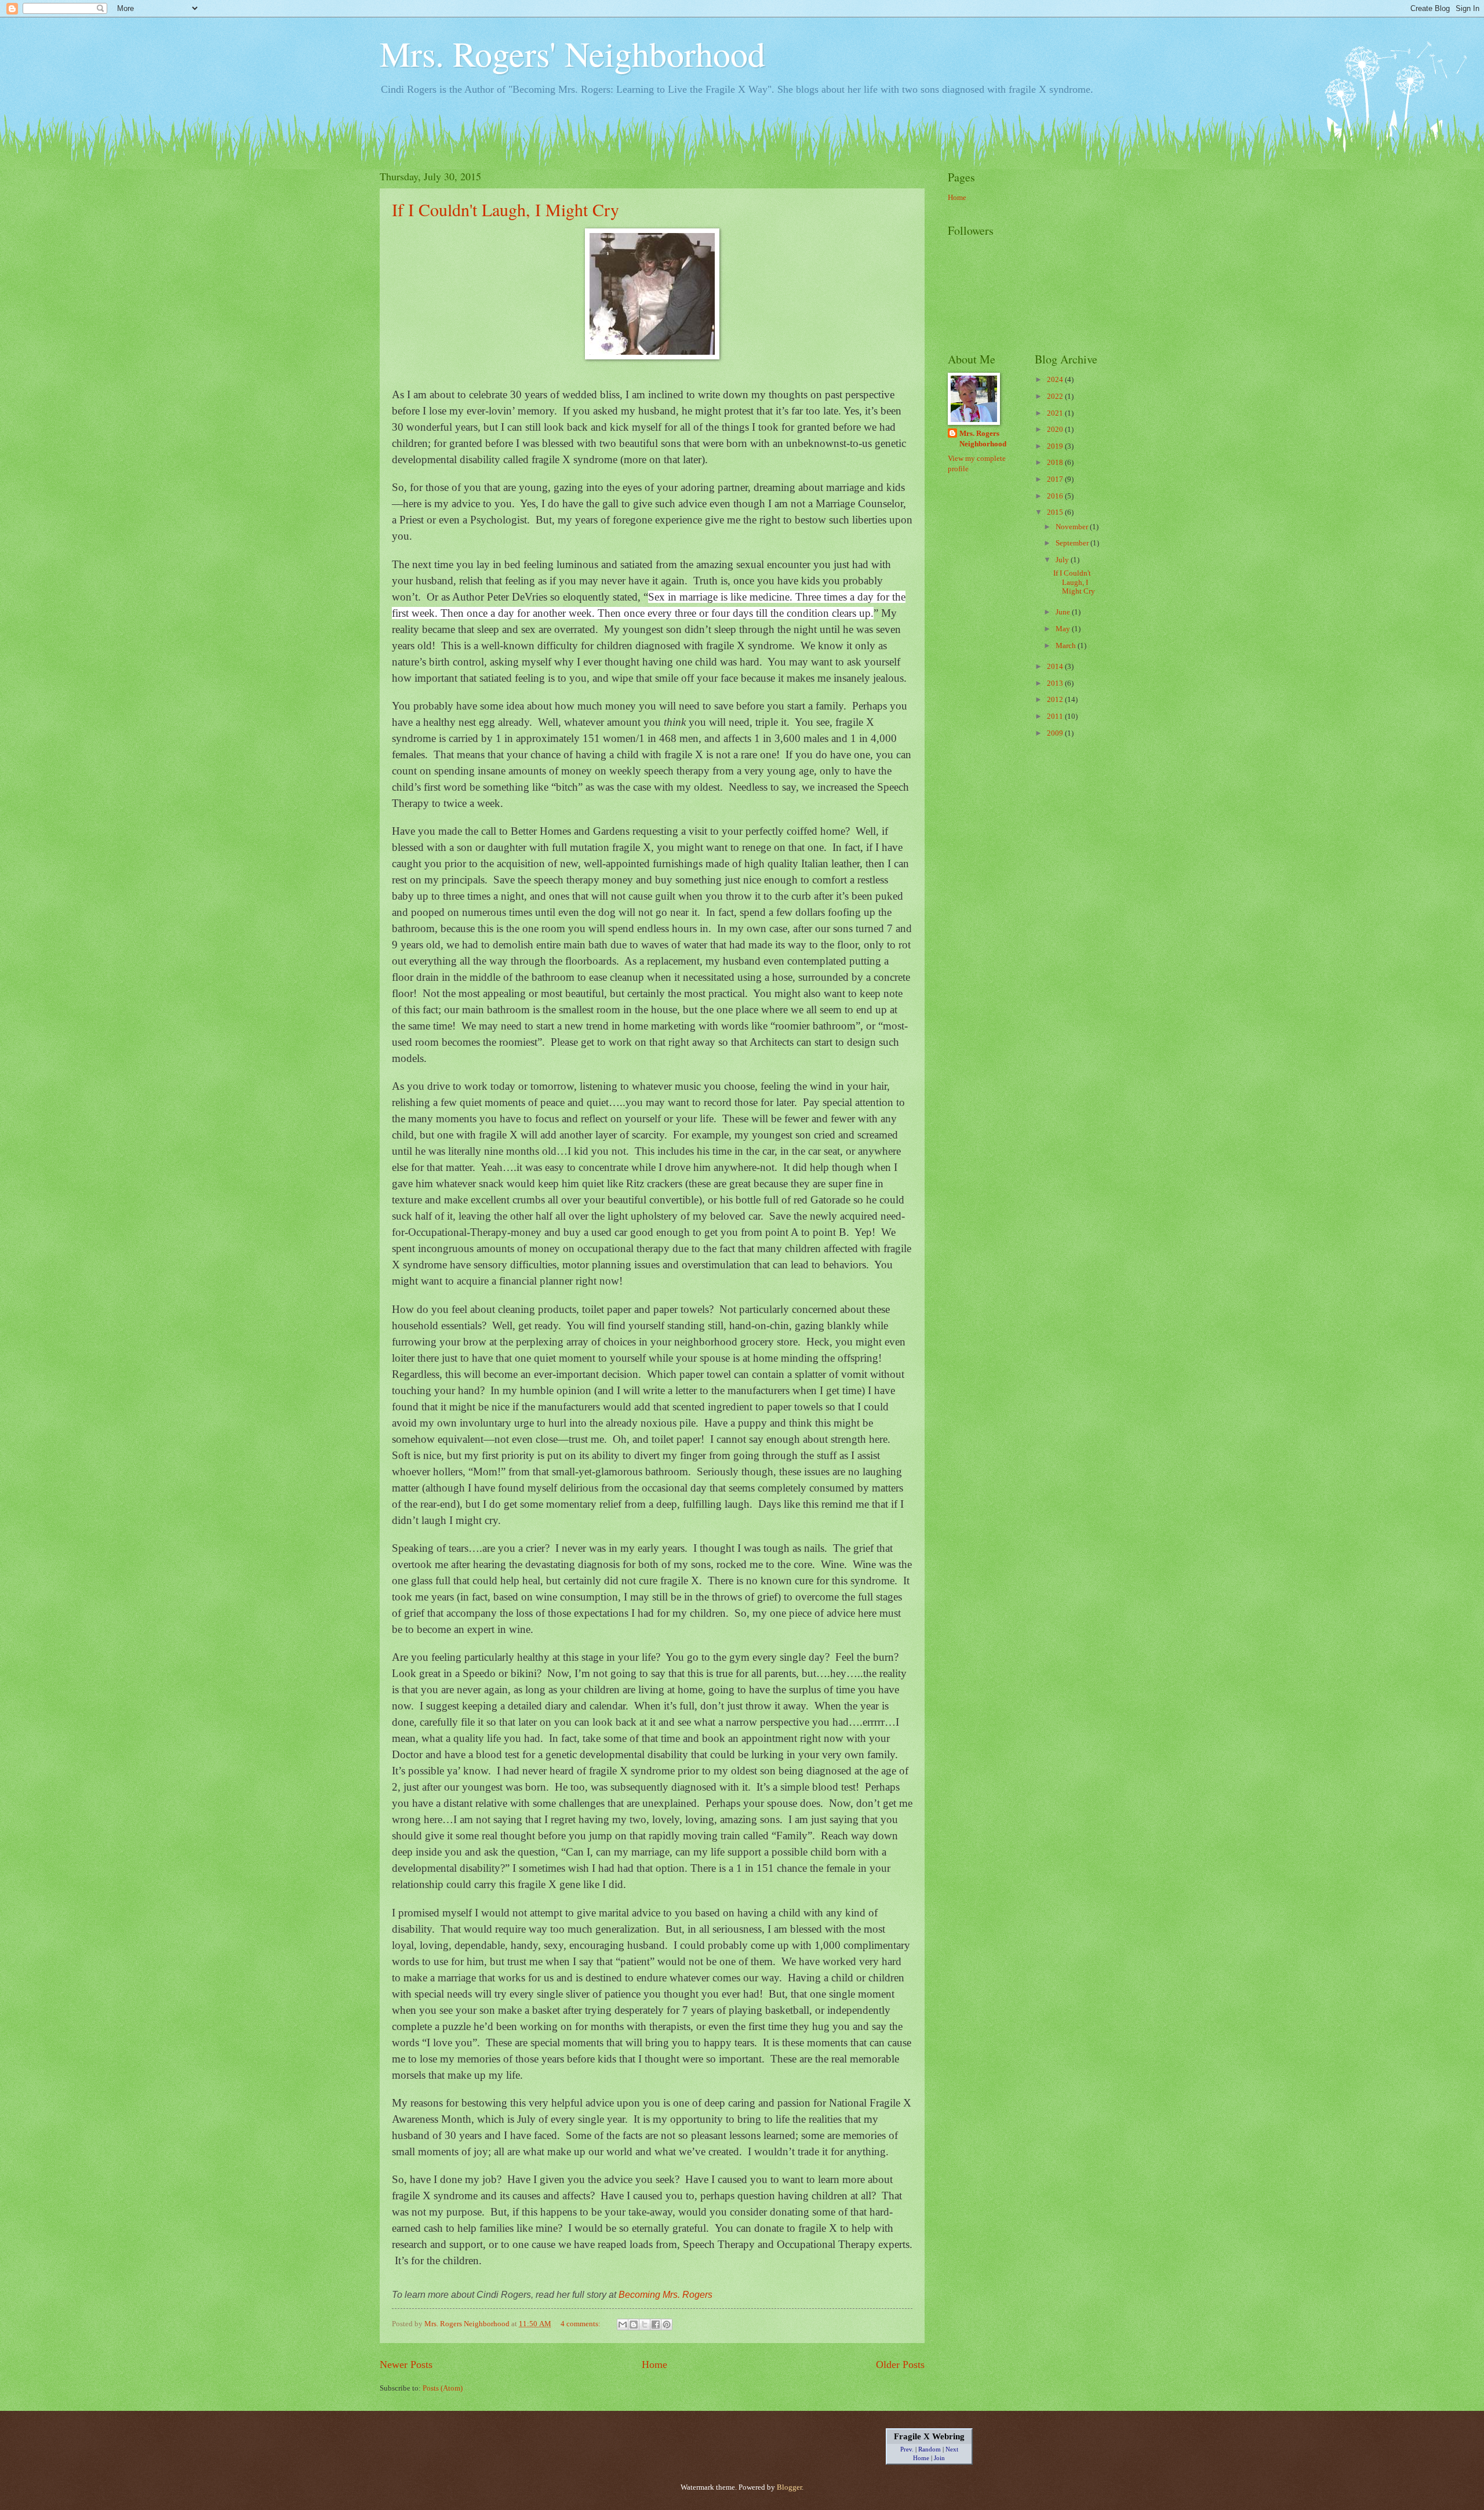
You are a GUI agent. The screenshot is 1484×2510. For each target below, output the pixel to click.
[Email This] (623, 2325)
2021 (1056, 413)
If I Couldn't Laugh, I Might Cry (505, 209)
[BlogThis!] (634, 2325)
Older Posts (900, 2365)
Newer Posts (406, 2365)
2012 (1056, 700)
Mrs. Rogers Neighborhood (983, 439)
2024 (1056, 380)
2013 (1056, 683)
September (1073, 543)
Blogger (789, 2487)
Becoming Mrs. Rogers (665, 2295)
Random (930, 2449)
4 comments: (581, 2324)
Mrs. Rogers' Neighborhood (572, 53)
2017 (1056, 479)
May (1064, 629)
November (1073, 527)
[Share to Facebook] (656, 2325)
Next (952, 2449)
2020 (1056, 430)
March (1067, 646)
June (1064, 612)
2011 (1056, 716)
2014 (1056, 667)
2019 (1056, 446)
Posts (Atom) (443, 2388)
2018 (1056, 463)
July (1063, 560)
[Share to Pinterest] (667, 2325)
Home (654, 2365)
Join (939, 2458)
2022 (1056, 396)
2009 (1056, 733)
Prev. (907, 2449)
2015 (1056, 512)
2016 (1056, 496)
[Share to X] (645, 2325)
